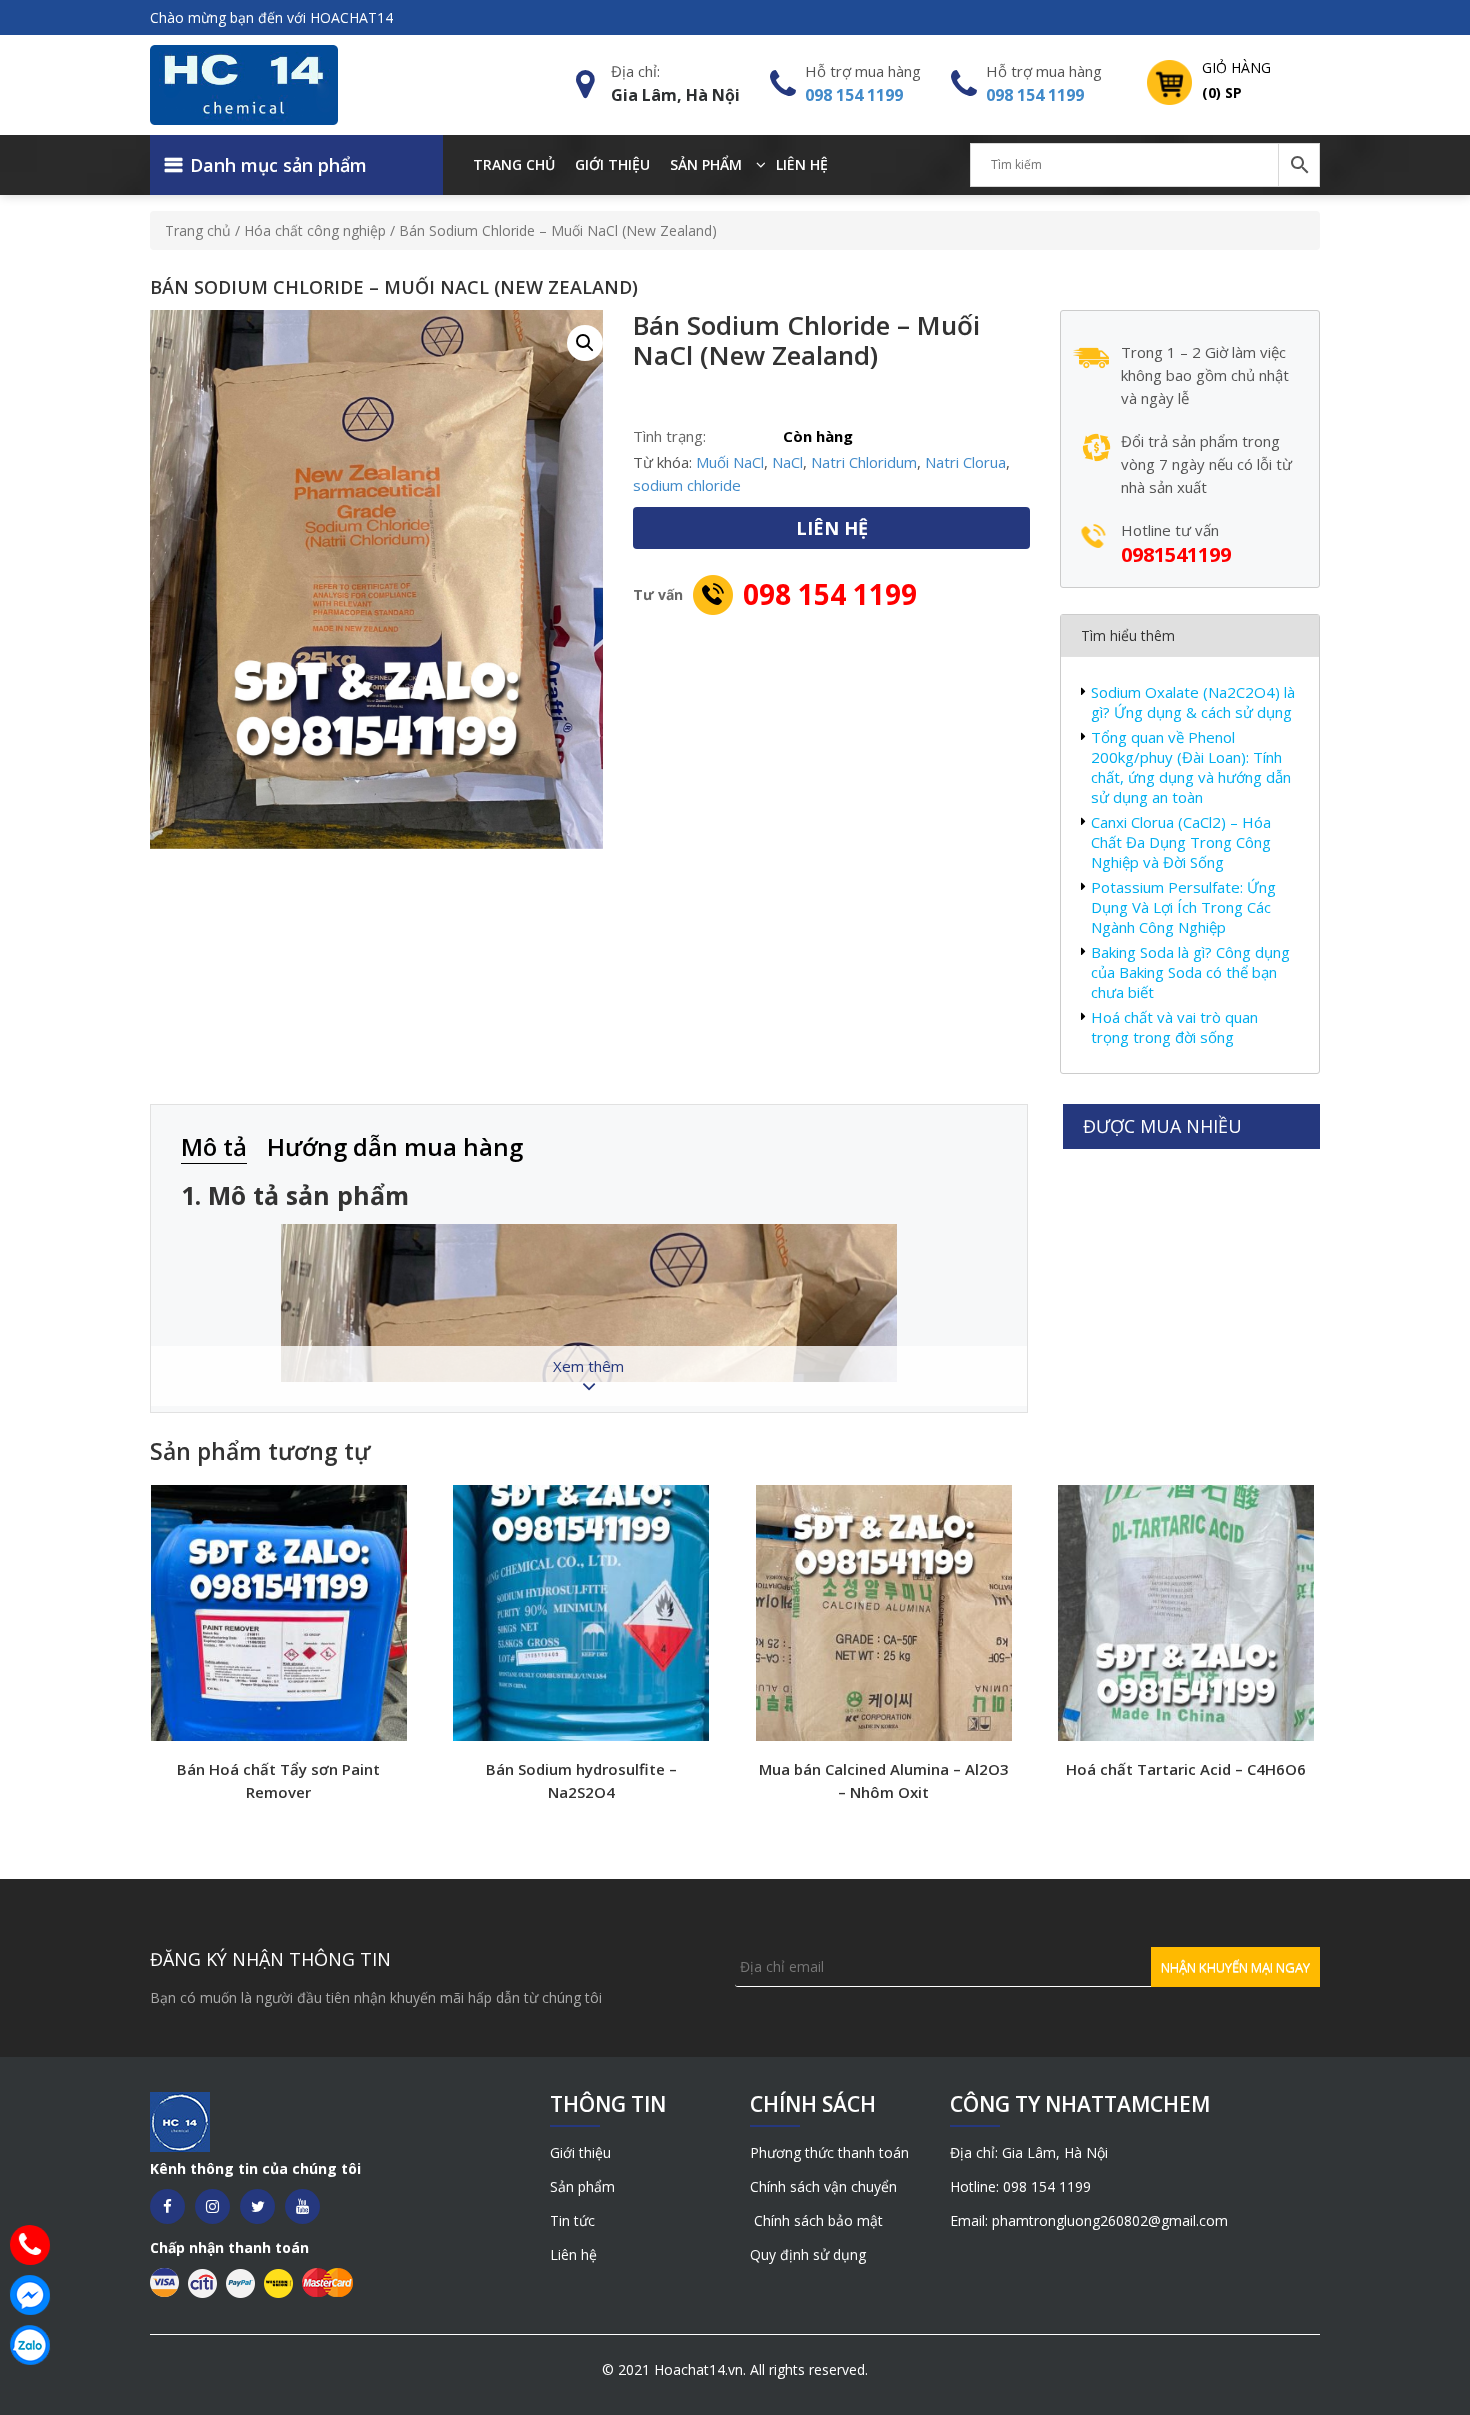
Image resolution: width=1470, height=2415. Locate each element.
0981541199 (1176, 554)
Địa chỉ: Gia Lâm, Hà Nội (1029, 2152)
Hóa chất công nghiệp (315, 230)
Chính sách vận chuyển (823, 2186)
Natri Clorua (965, 462)
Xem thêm (588, 1366)
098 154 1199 (854, 95)
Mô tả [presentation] (214, 1146)
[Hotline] (30, 2245)
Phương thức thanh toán (829, 2152)
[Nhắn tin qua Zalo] (30, 2345)
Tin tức (572, 2220)
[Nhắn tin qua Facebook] (30, 2295)
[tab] (224, 1148)
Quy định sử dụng (808, 2254)
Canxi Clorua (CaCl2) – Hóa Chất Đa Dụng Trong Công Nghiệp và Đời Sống (1181, 842)
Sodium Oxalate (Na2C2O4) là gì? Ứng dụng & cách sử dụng (1193, 702)
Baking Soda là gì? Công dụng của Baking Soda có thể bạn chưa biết (1190, 972)
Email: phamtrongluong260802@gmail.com (1089, 2220)
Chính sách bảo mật (816, 2220)
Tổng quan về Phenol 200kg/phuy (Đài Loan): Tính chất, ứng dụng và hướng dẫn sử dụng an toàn (1191, 767)
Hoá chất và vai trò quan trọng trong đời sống (1174, 1027)
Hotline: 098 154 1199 (1020, 2186)
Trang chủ (514, 164)
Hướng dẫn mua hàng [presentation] (395, 1146)
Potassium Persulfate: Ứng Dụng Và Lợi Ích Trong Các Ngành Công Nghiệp (1183, 907)
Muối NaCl (730, 462)
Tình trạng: (669, 436)
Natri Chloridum (864, 462)
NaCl (787, 462)
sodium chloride (687, 485)
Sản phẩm (706, 164)
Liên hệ (802, 164)
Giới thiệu (612, 164)
